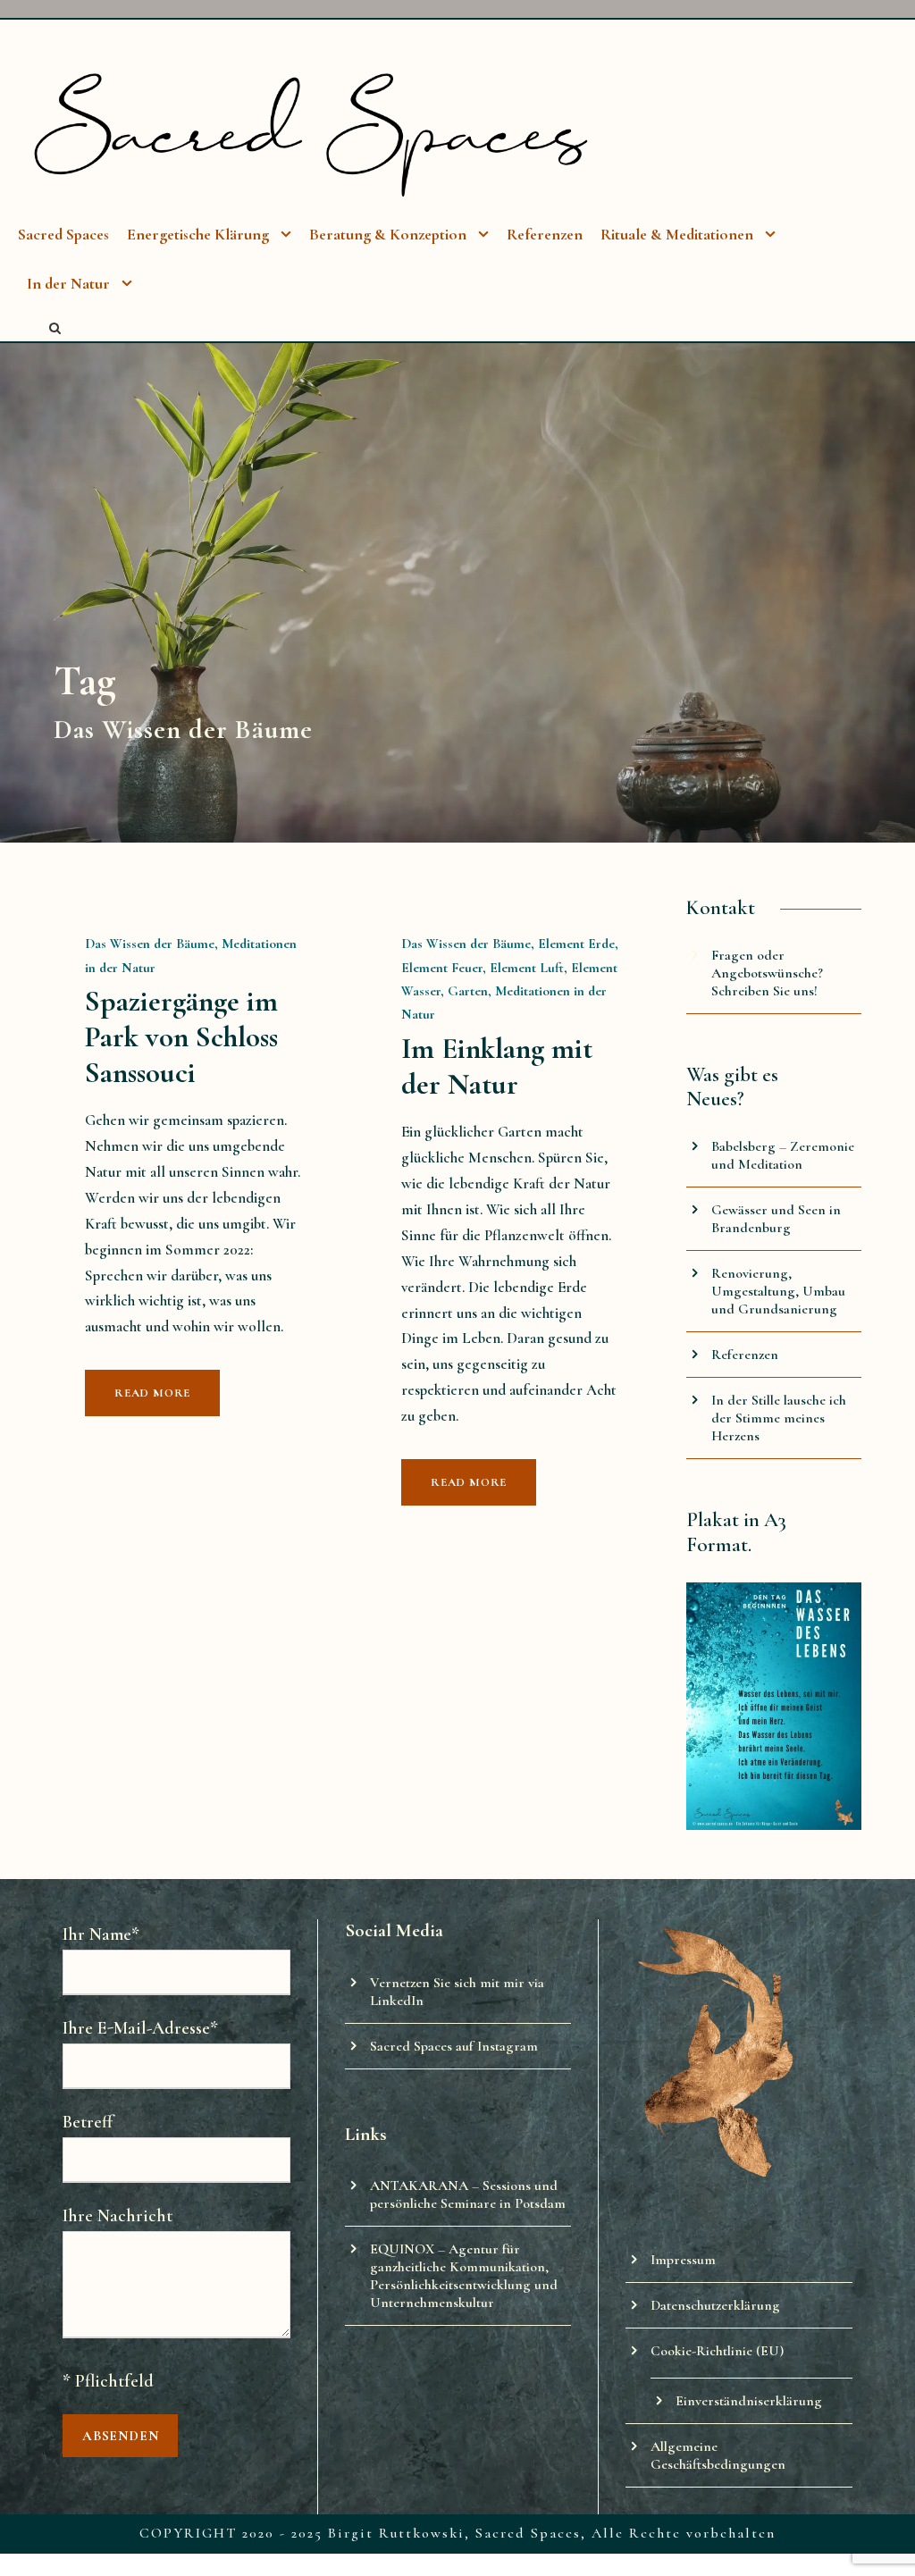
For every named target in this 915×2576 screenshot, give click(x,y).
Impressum (683, 2260)
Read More (152, 1393)
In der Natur (68, 283)
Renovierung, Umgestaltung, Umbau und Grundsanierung (778, 1291)
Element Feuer (442, 968)
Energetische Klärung (198, 234)
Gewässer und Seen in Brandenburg (776, 1219)
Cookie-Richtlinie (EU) (717, 2351)
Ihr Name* (101, 1934)
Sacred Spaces (63, 234)
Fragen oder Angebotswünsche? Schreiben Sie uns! (767, 973)
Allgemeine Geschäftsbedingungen (718, 2455)
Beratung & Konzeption (388, 234)
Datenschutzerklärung (715, 2305)
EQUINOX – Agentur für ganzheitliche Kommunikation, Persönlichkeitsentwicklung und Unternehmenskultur (464, 2276)
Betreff (88, 2122)
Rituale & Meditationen (677, 234)
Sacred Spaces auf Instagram (454, 2046)
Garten (468, 991)
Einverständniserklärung (749, 2401)
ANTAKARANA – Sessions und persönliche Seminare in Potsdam (468, 2194)
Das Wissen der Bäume (150, 944)
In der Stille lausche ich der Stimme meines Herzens (779, 1418)
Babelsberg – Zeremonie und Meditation (783, 1155)
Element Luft (527, 968)
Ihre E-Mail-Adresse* (140, 2028)
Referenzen (545, 234)
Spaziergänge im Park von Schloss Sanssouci (181, 1036)
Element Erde (576, 944)
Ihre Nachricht (118, 2216)
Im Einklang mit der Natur (497, 1066)
